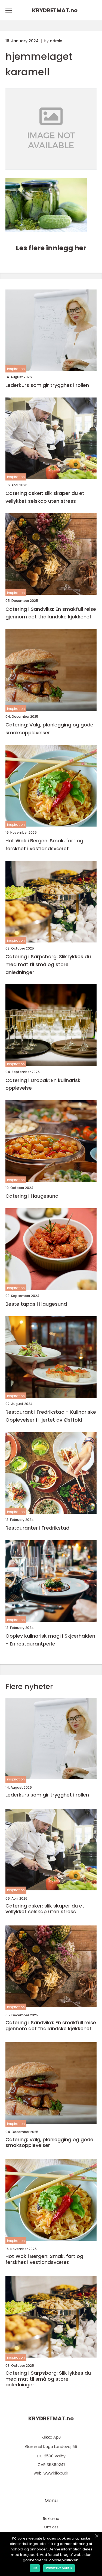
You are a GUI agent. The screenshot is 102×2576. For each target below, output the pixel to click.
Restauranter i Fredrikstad (37, 1528)
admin (56, 41)
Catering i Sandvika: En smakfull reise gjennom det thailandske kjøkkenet (51, 613)
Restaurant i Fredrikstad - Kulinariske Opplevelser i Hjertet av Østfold (51, 1416)
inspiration (16, 369)
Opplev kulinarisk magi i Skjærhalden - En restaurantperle (50, 1640)
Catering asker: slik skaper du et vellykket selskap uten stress (45, 497)
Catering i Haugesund (32, 1196)
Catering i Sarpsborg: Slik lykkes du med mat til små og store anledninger (48, 964)
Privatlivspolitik (59, 2568)
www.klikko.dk (56, 2473)
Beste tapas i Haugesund (36, 1304)
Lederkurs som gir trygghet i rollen (47, 385)
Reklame (51, 2519)
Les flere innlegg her (51, 248)
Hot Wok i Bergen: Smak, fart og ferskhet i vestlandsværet (44, 845)
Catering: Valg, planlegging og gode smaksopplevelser (49, 729)
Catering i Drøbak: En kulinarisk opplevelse (43, 1084)
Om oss (51, 2527)
